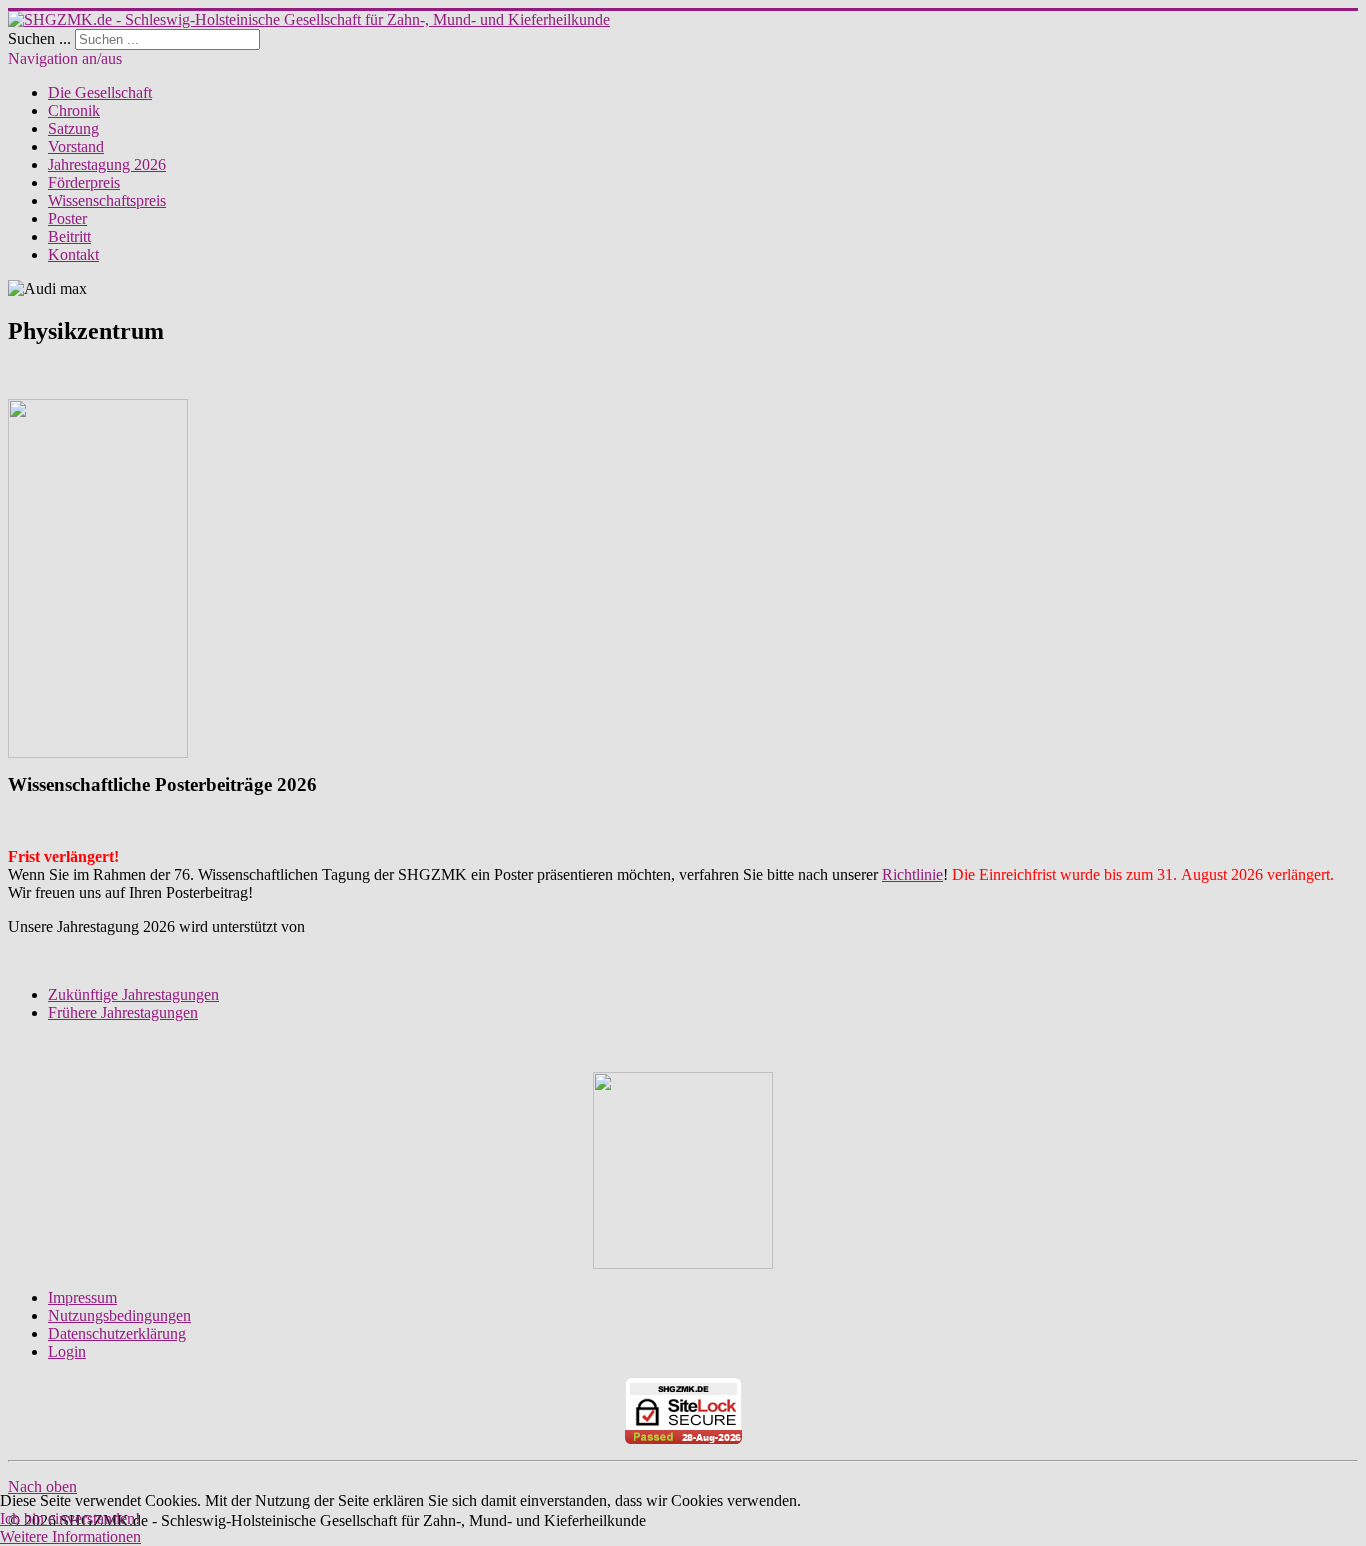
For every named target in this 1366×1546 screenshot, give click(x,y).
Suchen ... (39, 38)
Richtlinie (912, 874)
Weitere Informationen (70, 1536)
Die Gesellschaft (100, 92)
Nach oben (42, 1486)
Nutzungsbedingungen (119, 1315)
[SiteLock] (683, 1410)
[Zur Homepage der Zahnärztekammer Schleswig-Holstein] (683, 1263)
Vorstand (76, 146)
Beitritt (69, 236)
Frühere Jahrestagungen (123, 1012)
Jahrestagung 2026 (107, 164)
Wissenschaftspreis (107, 200)
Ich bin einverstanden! (70, 1518)
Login (67, 1351)
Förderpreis (84, 182)
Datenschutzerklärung (117, 1333)
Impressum (82, 1297)
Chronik (74, 110)
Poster (67, 218)
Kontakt (73, 254)
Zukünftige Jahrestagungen (133, 994)
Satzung (73, 128)
